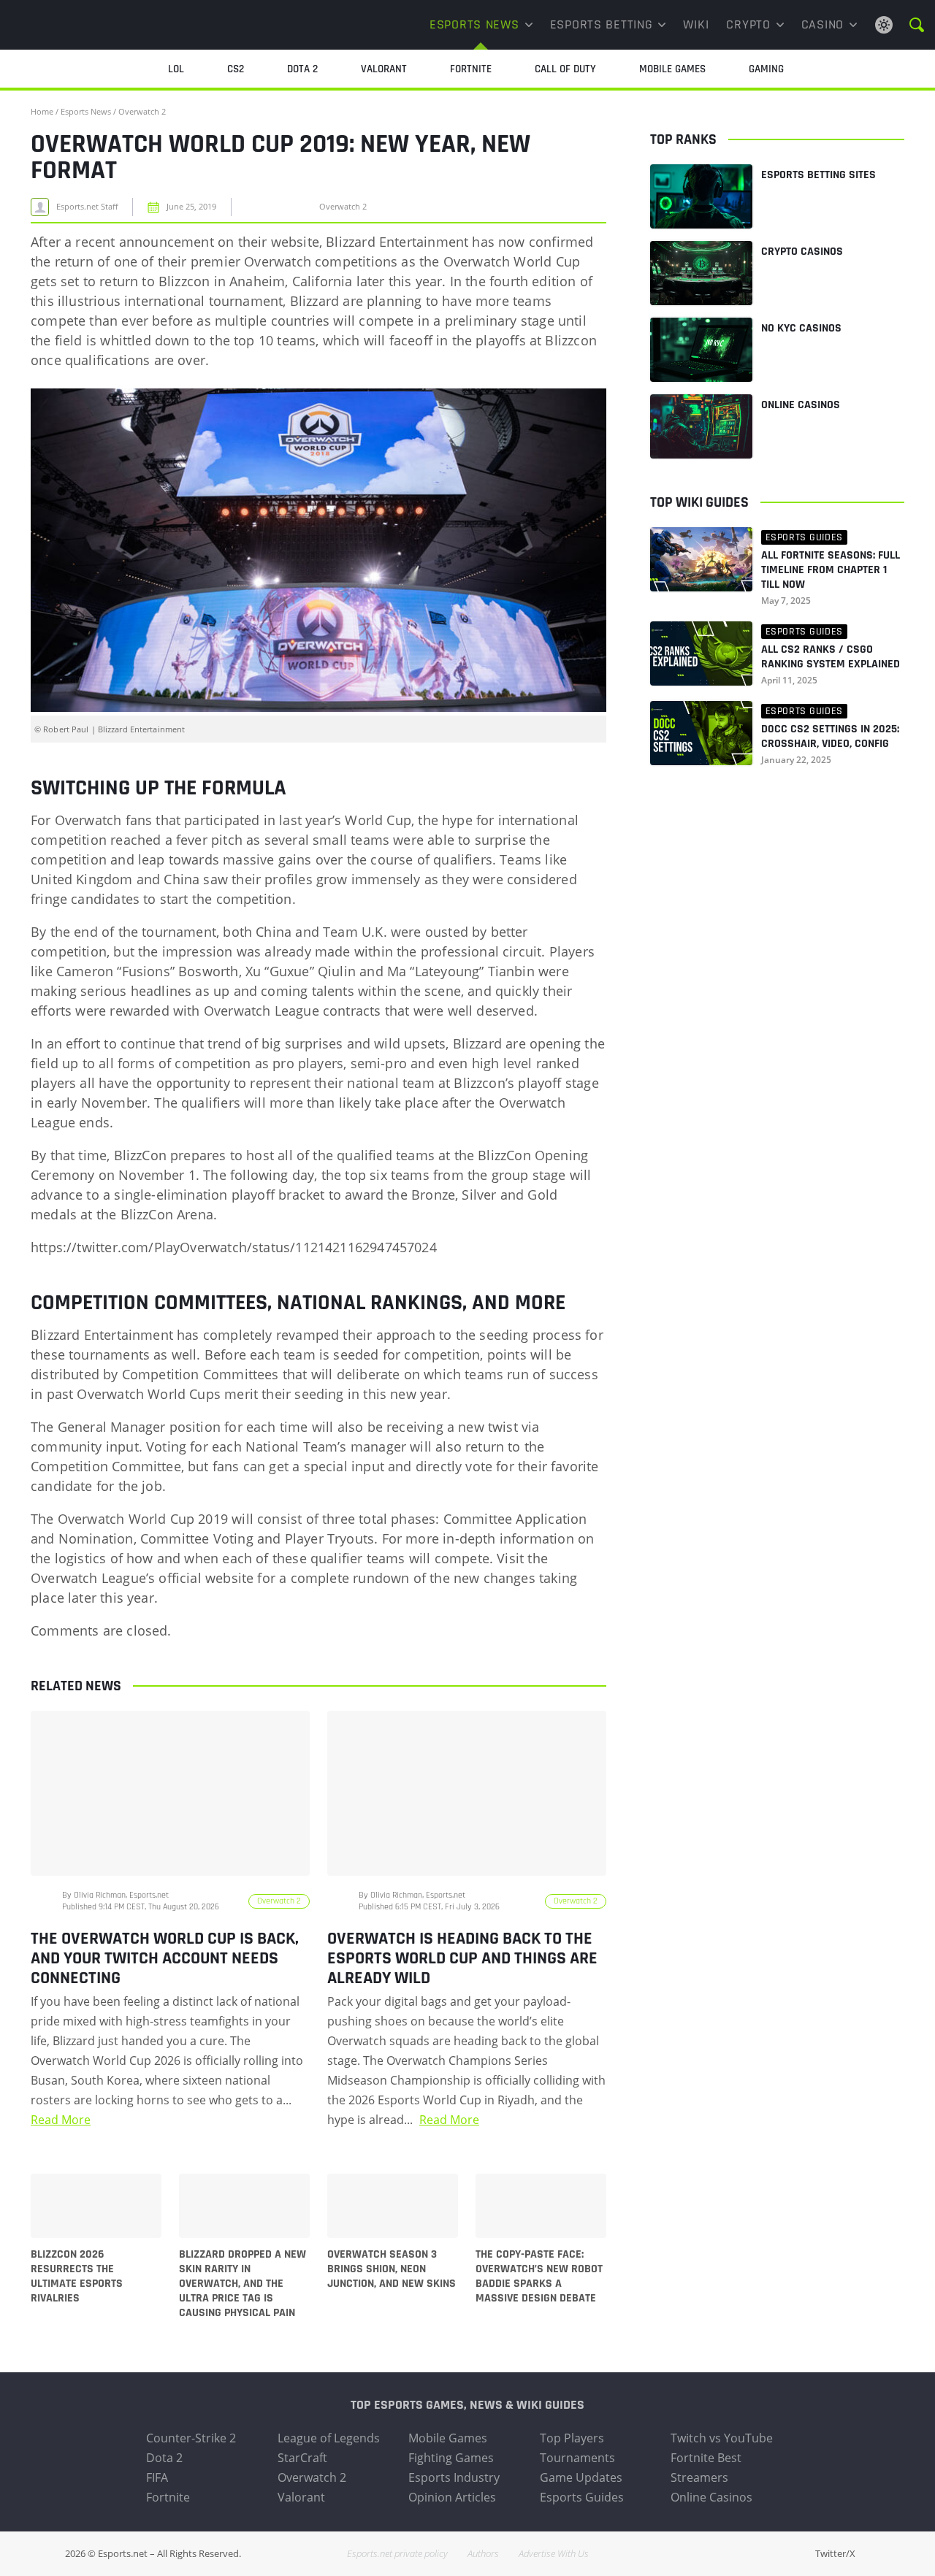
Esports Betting (602, 24)
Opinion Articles (452, 2497)
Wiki (696, 24)
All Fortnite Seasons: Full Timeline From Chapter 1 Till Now (831, 570)
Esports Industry (454, 2477)
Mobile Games (448, 2438)
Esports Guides (582, 2497)
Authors (483, 2553)
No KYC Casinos (801, 328)
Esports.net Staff (87, 207)
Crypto (748, 24)
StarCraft (302, 2458)
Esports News (474, 24)
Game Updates (581, 2477)
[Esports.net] (84, 25)
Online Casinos (801, 405)
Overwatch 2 (142, 111)
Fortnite (168, 2497)
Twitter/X (835, 2553)
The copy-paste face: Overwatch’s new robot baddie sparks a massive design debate (539, 2277)
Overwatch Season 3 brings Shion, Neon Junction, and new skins (392, 2269)
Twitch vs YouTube (722, 2438)
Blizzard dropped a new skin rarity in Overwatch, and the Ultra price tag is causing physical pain (243, 2284)
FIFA (157, 2477)
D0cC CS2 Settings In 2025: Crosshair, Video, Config (830, 737)
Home (42, 111)
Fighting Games (451, 2458)
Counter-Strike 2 (191, 2438)
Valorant (301, 2497)
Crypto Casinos (802, 252)
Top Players (572, 2438)
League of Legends (329, 2438)
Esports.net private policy (397, 2553)
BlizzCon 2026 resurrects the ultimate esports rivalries (77, 2277)
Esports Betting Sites (818, 175)
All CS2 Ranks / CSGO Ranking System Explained (831, 657)
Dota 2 (164, 2458)
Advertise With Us (554, 2553)
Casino (823, 24)
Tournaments (577, 2458)
